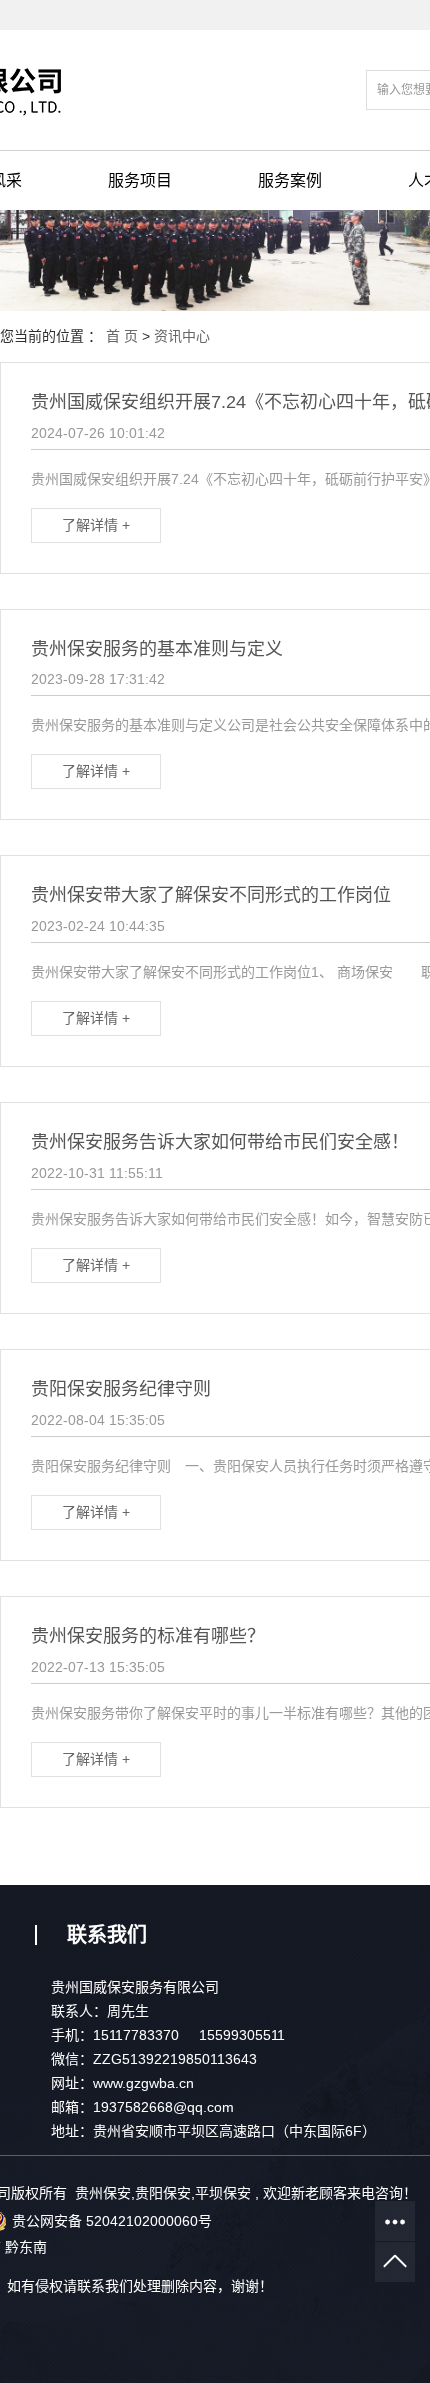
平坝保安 (223, 2193)
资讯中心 (182, 336)
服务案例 (290, 180)
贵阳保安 (163, 2193)
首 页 (122, 336)
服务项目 (140, 180)
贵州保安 (103, 2193)
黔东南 (26, 2247)
